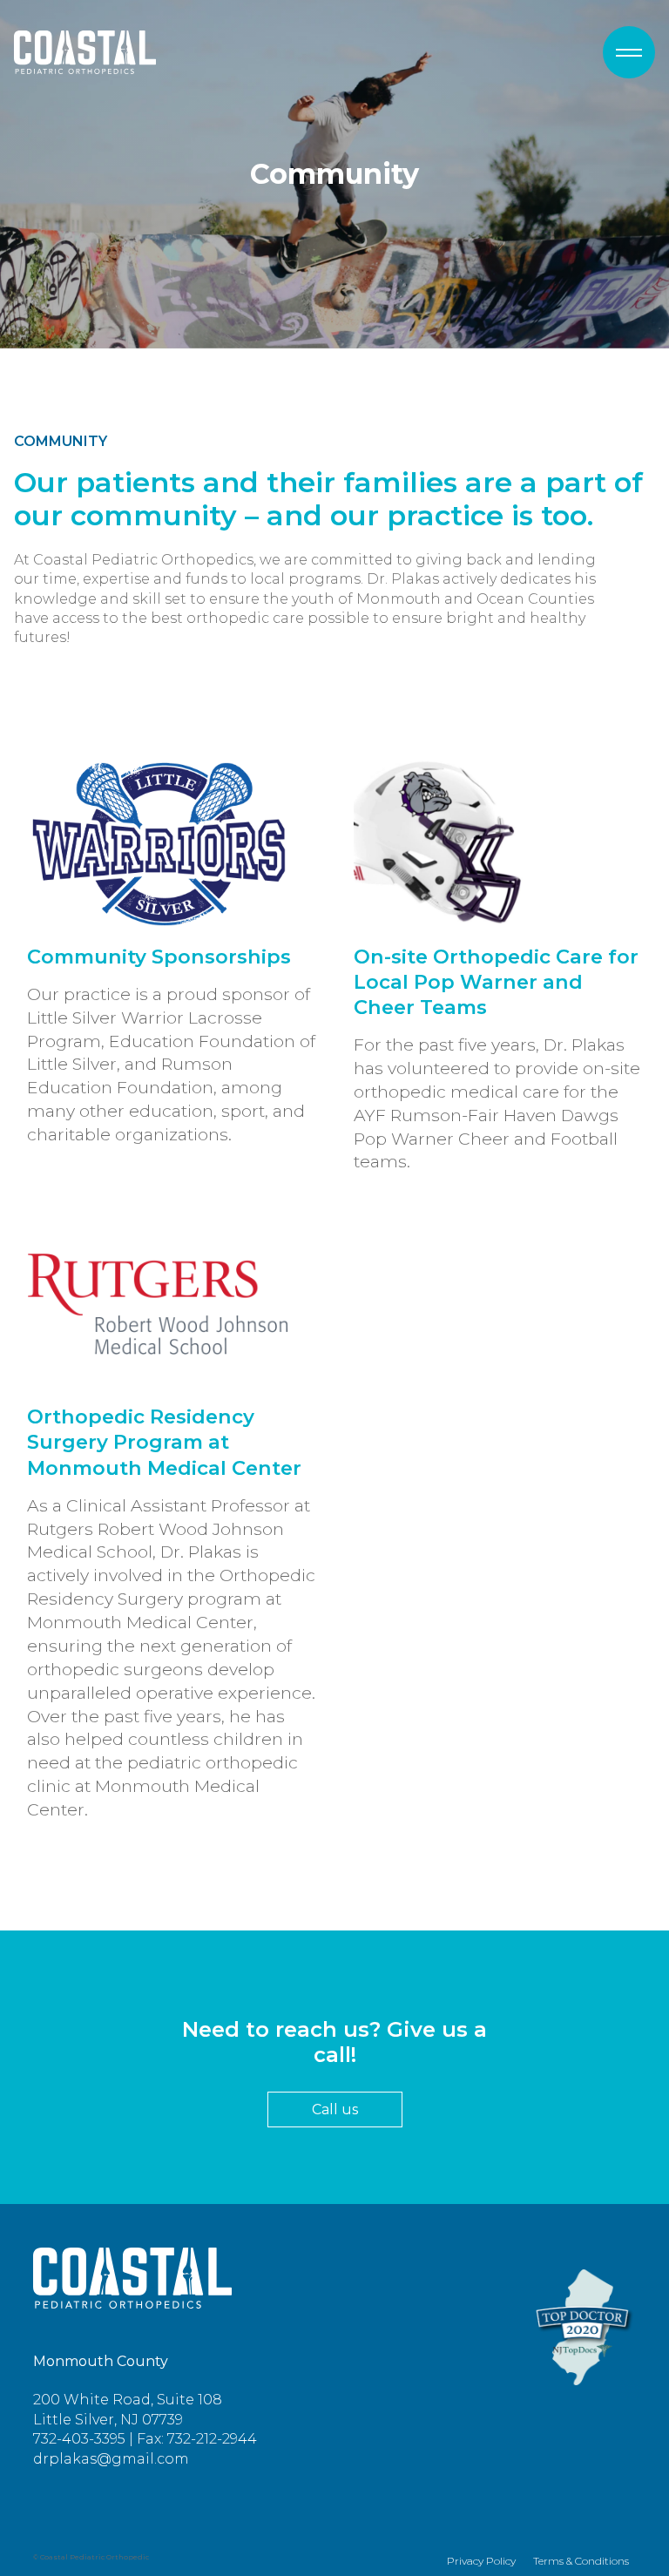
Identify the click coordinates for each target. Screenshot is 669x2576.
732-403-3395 (79, 2439)
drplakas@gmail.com (111, 2459)
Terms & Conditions (581, 2561)
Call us (335, 2109)
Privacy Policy (481, 2561)
